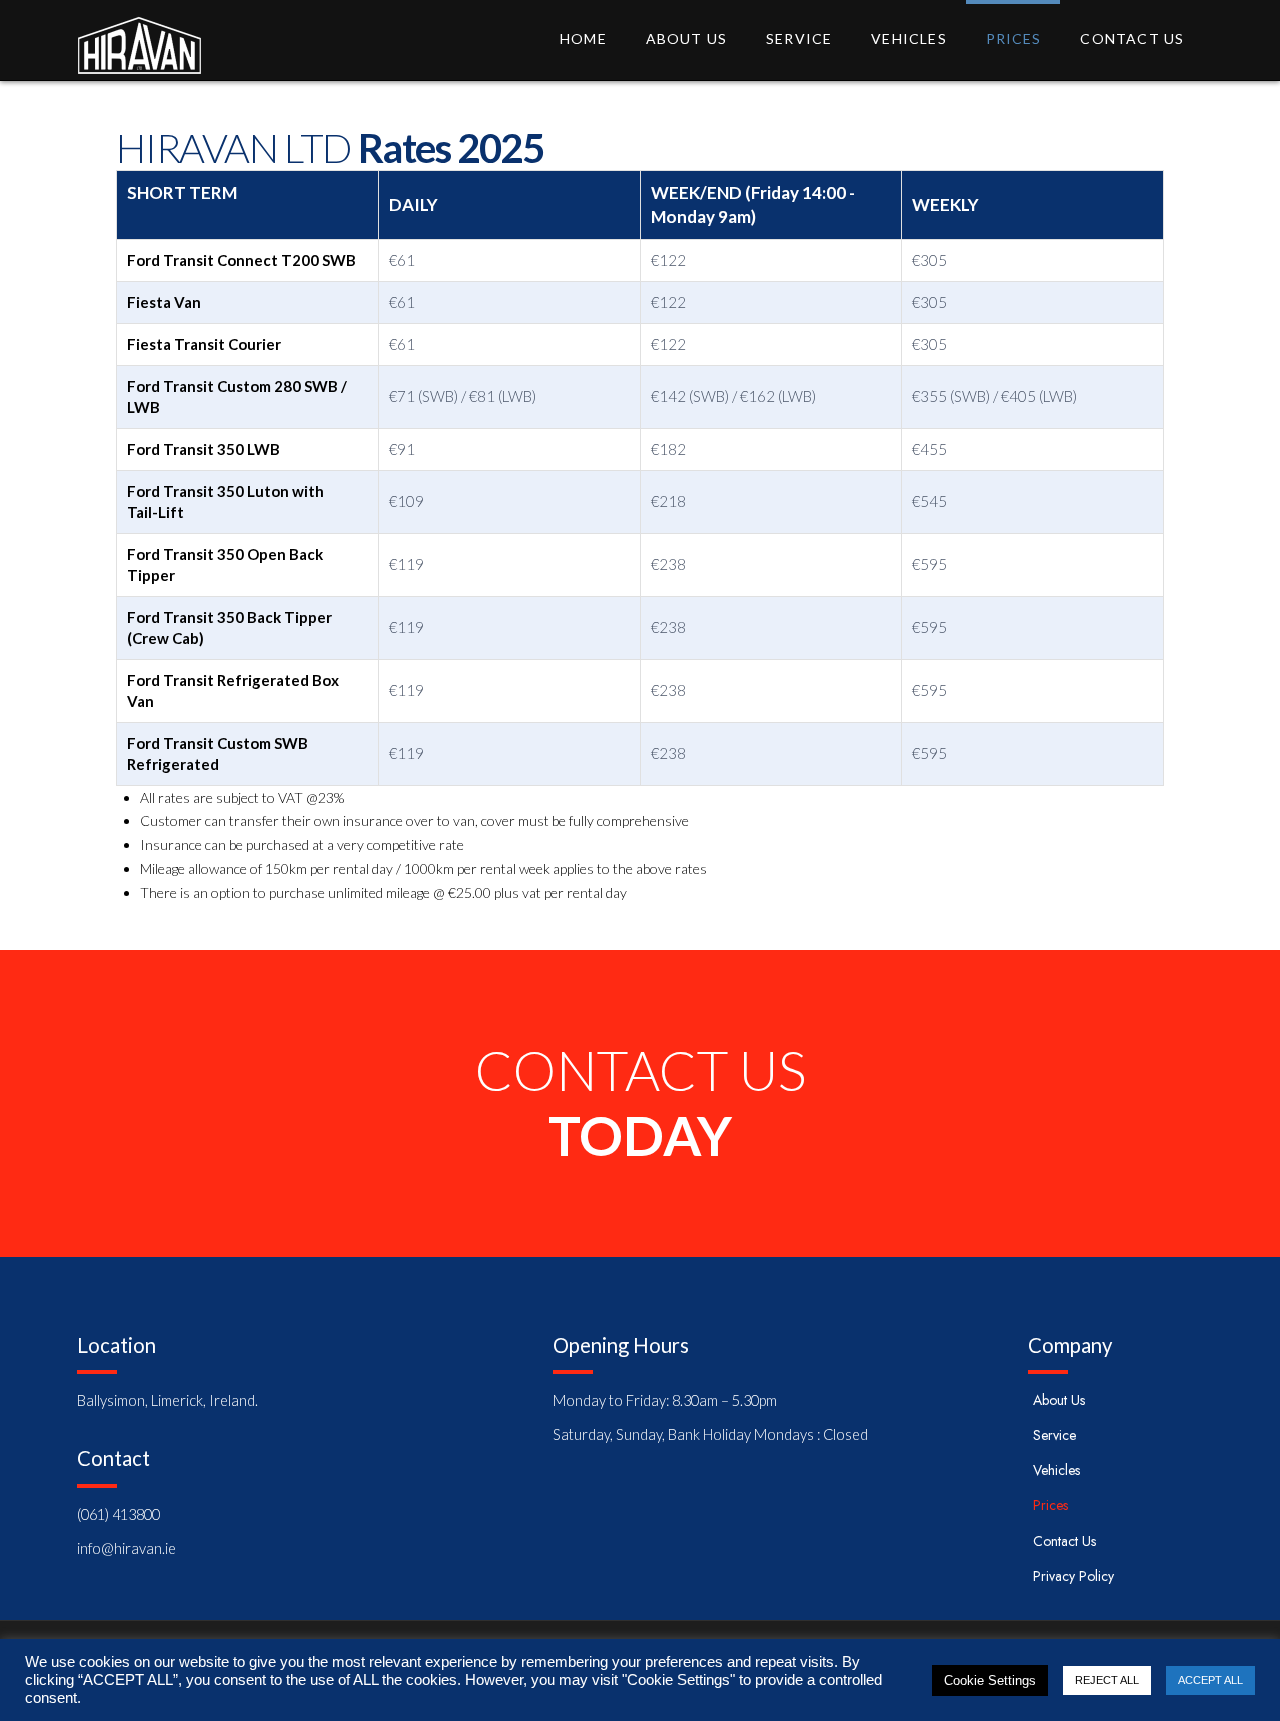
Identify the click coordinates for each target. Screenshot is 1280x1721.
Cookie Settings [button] (990, 1680)
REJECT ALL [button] (1107, 1680)
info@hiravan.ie (126, 1548)
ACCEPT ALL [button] (1210, 1680)
